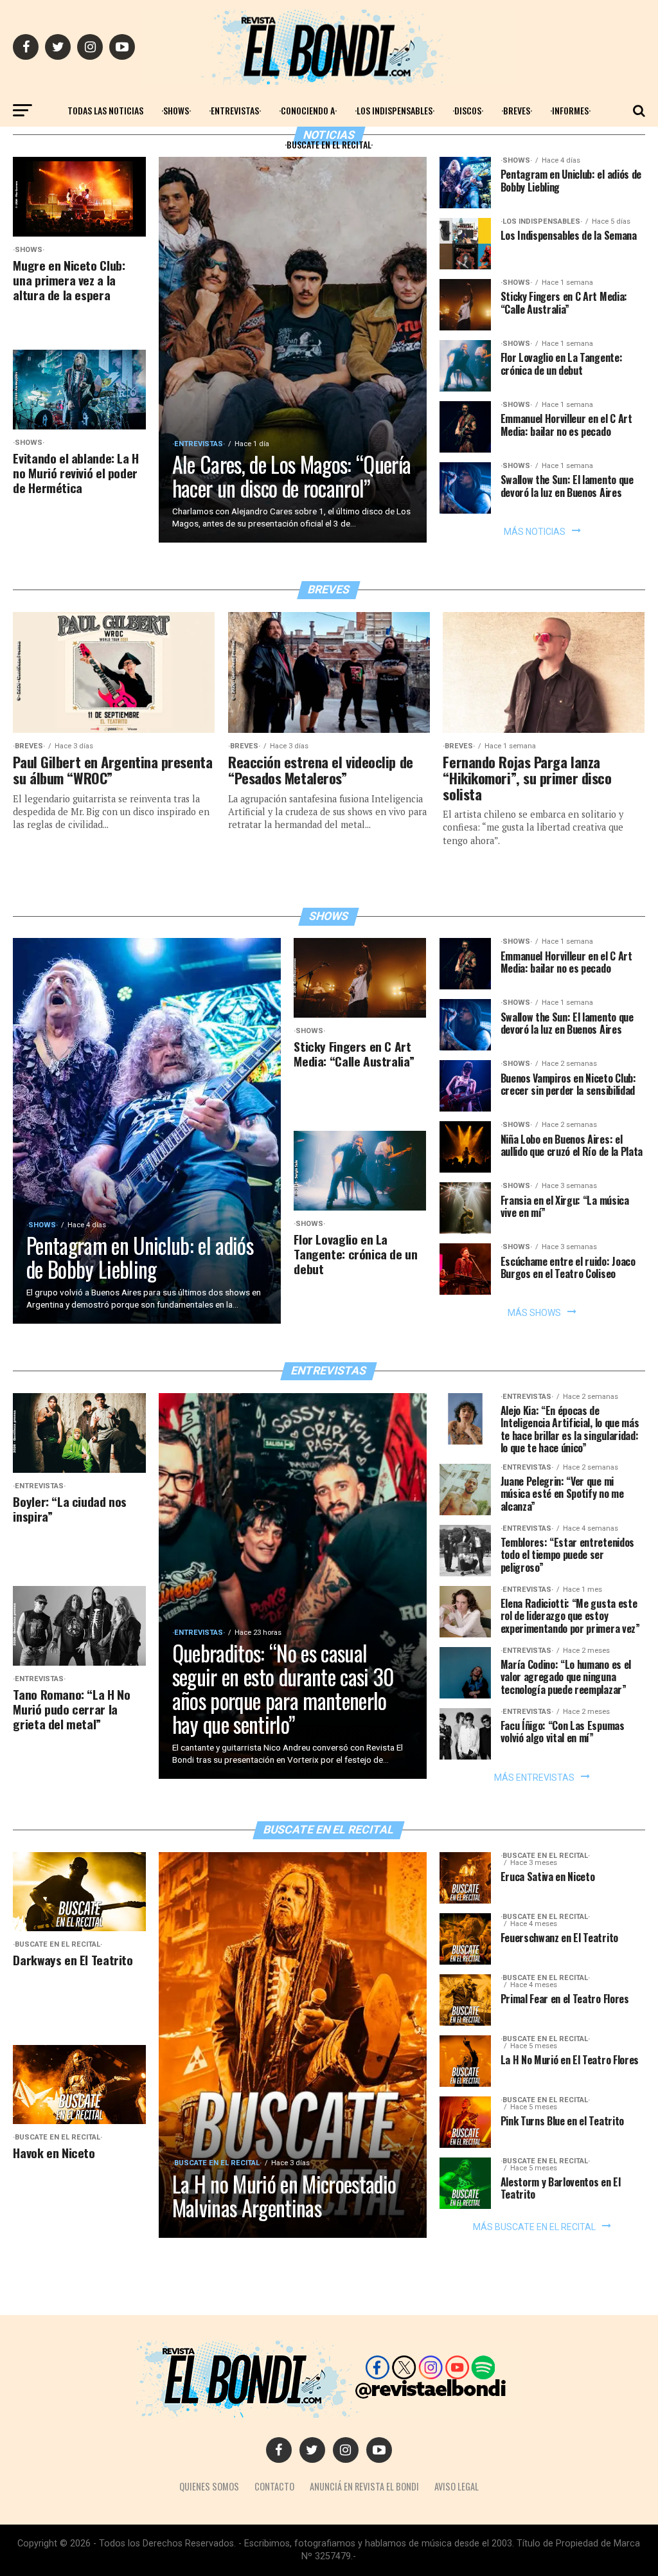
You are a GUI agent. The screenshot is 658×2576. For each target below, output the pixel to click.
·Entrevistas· (235, 110)
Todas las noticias (105, 110)
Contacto (274, 2486)
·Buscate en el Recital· (329, 144)
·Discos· (468, 110)
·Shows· (176, 110)
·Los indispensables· (395, 110)
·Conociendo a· (308, 110)
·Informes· (570, 110)
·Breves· (517, 110)
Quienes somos (209, 2486)
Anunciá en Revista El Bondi (364, 2486)
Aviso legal (457, 2486)
